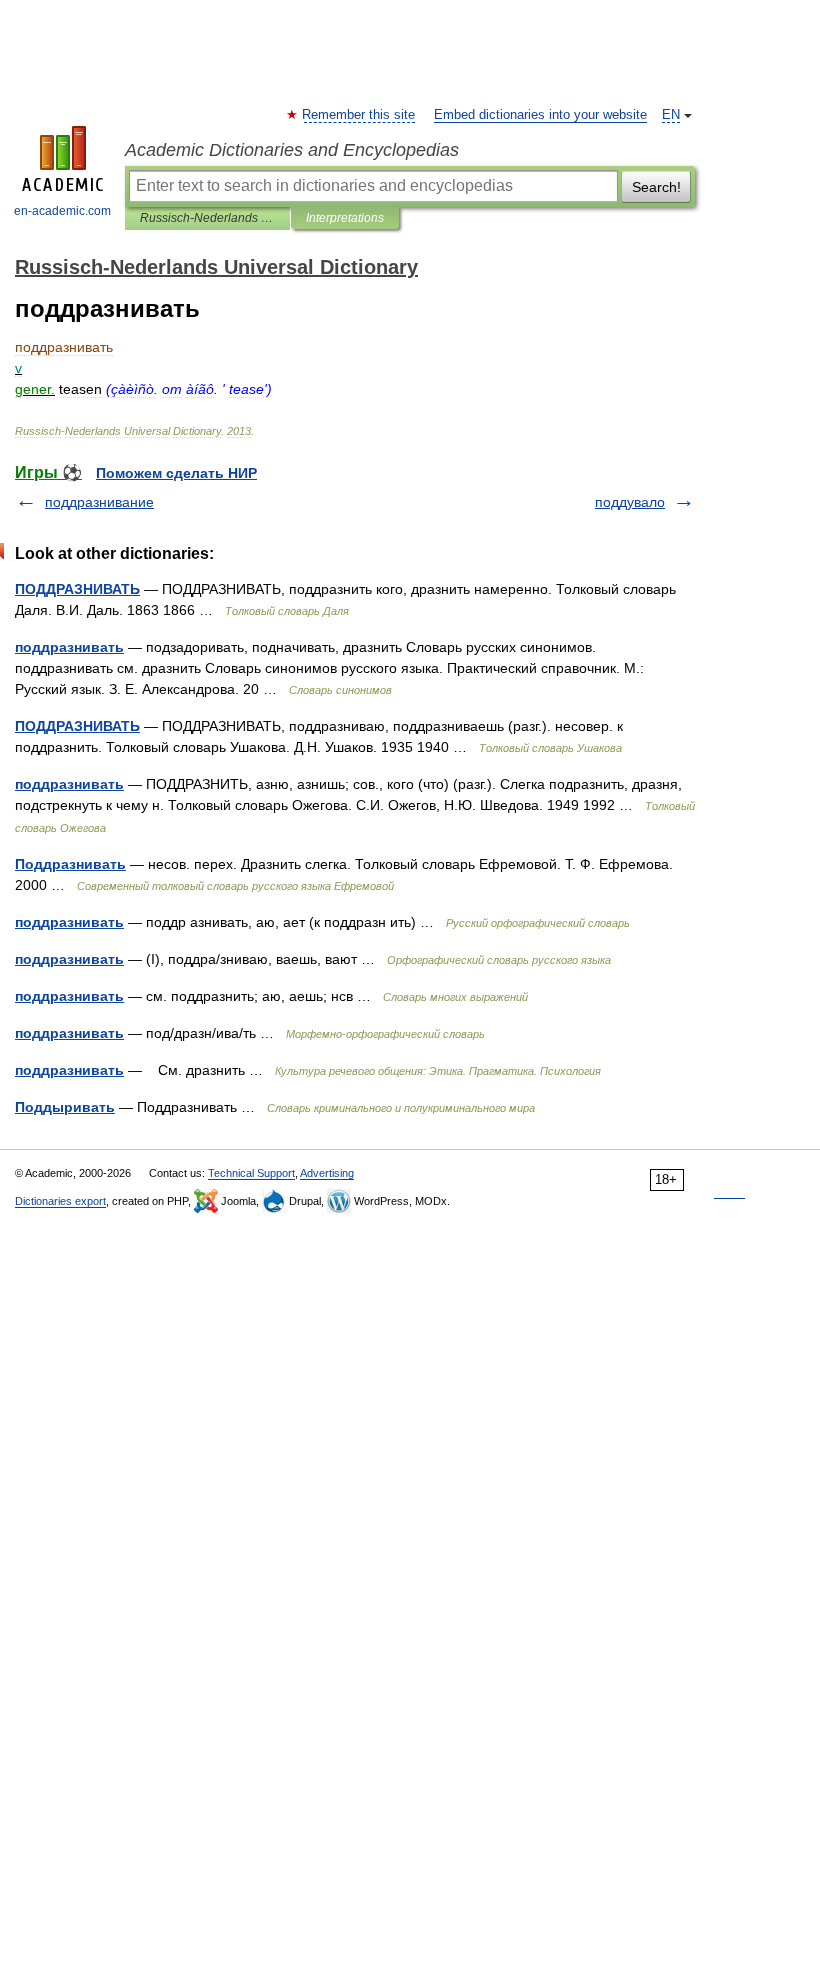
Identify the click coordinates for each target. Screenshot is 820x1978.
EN (671, 115)
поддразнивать (69, 647)
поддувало (630, 502)
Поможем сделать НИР (176, 473)
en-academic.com (62, 211)
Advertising (327, 1173)
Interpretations (345, 218)
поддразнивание (99, 502)
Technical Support (251, 1173)
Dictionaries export (60, 1201)
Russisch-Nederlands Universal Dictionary (207, 218)
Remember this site (359, 115)
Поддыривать (65, 1107)
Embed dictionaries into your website (540, 115)
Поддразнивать (70, 864)
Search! (656, 187)
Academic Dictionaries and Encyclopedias (292, 150)
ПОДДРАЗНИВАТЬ (77, 589)
